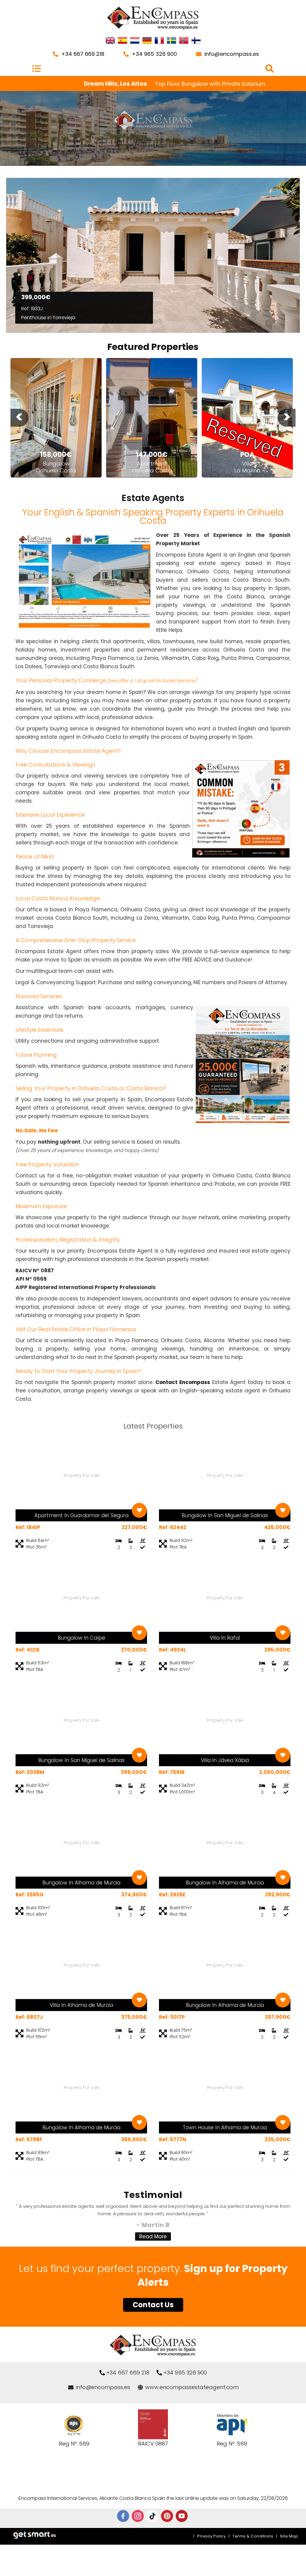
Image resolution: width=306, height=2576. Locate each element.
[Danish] (196, 41)
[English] (110, 41)
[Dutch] (135, 41)
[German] (147, 41)
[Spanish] (123, 41)
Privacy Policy (211, 2536)
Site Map (289, 2536)
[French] (159, 41)
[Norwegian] (184, 41)
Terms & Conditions (253, 2536)
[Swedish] (172, 41)
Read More (153, 2236)
